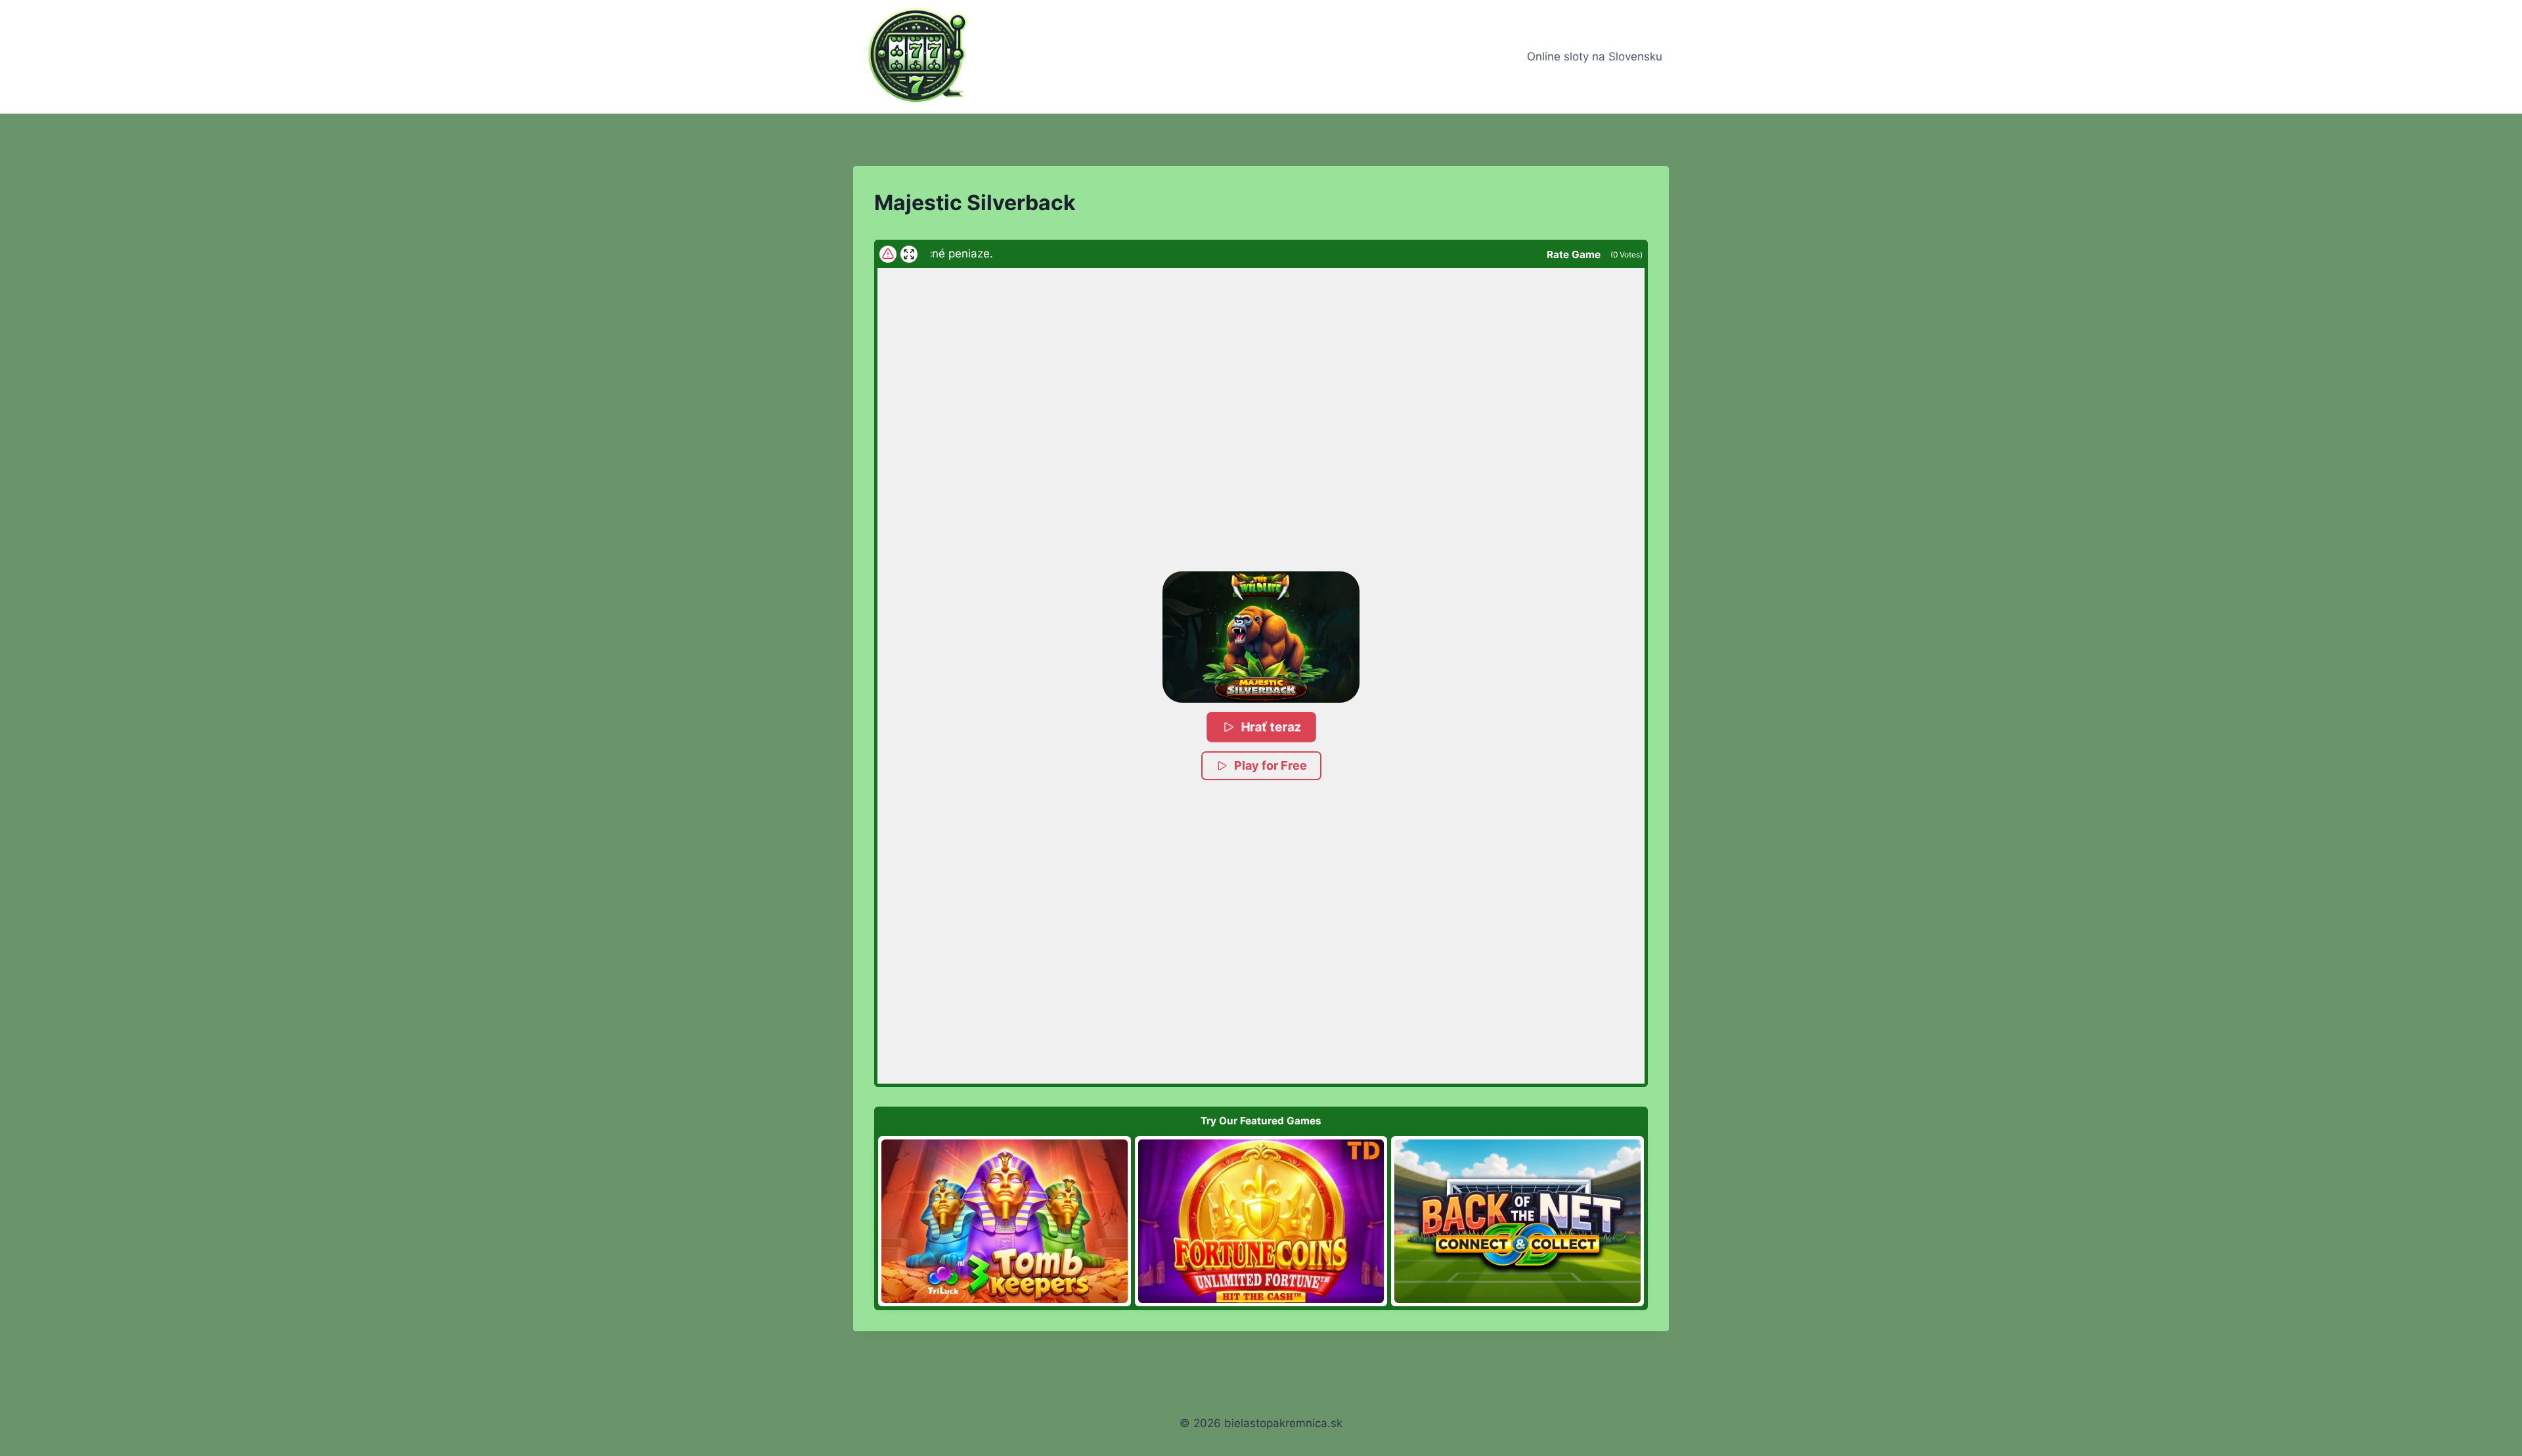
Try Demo (1005, 1221)
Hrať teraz (1271, 727)
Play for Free (1271, 765)
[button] (1261, 637)
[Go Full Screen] (909, 254)
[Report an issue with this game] (888, 254)
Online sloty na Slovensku (1595, 56)
